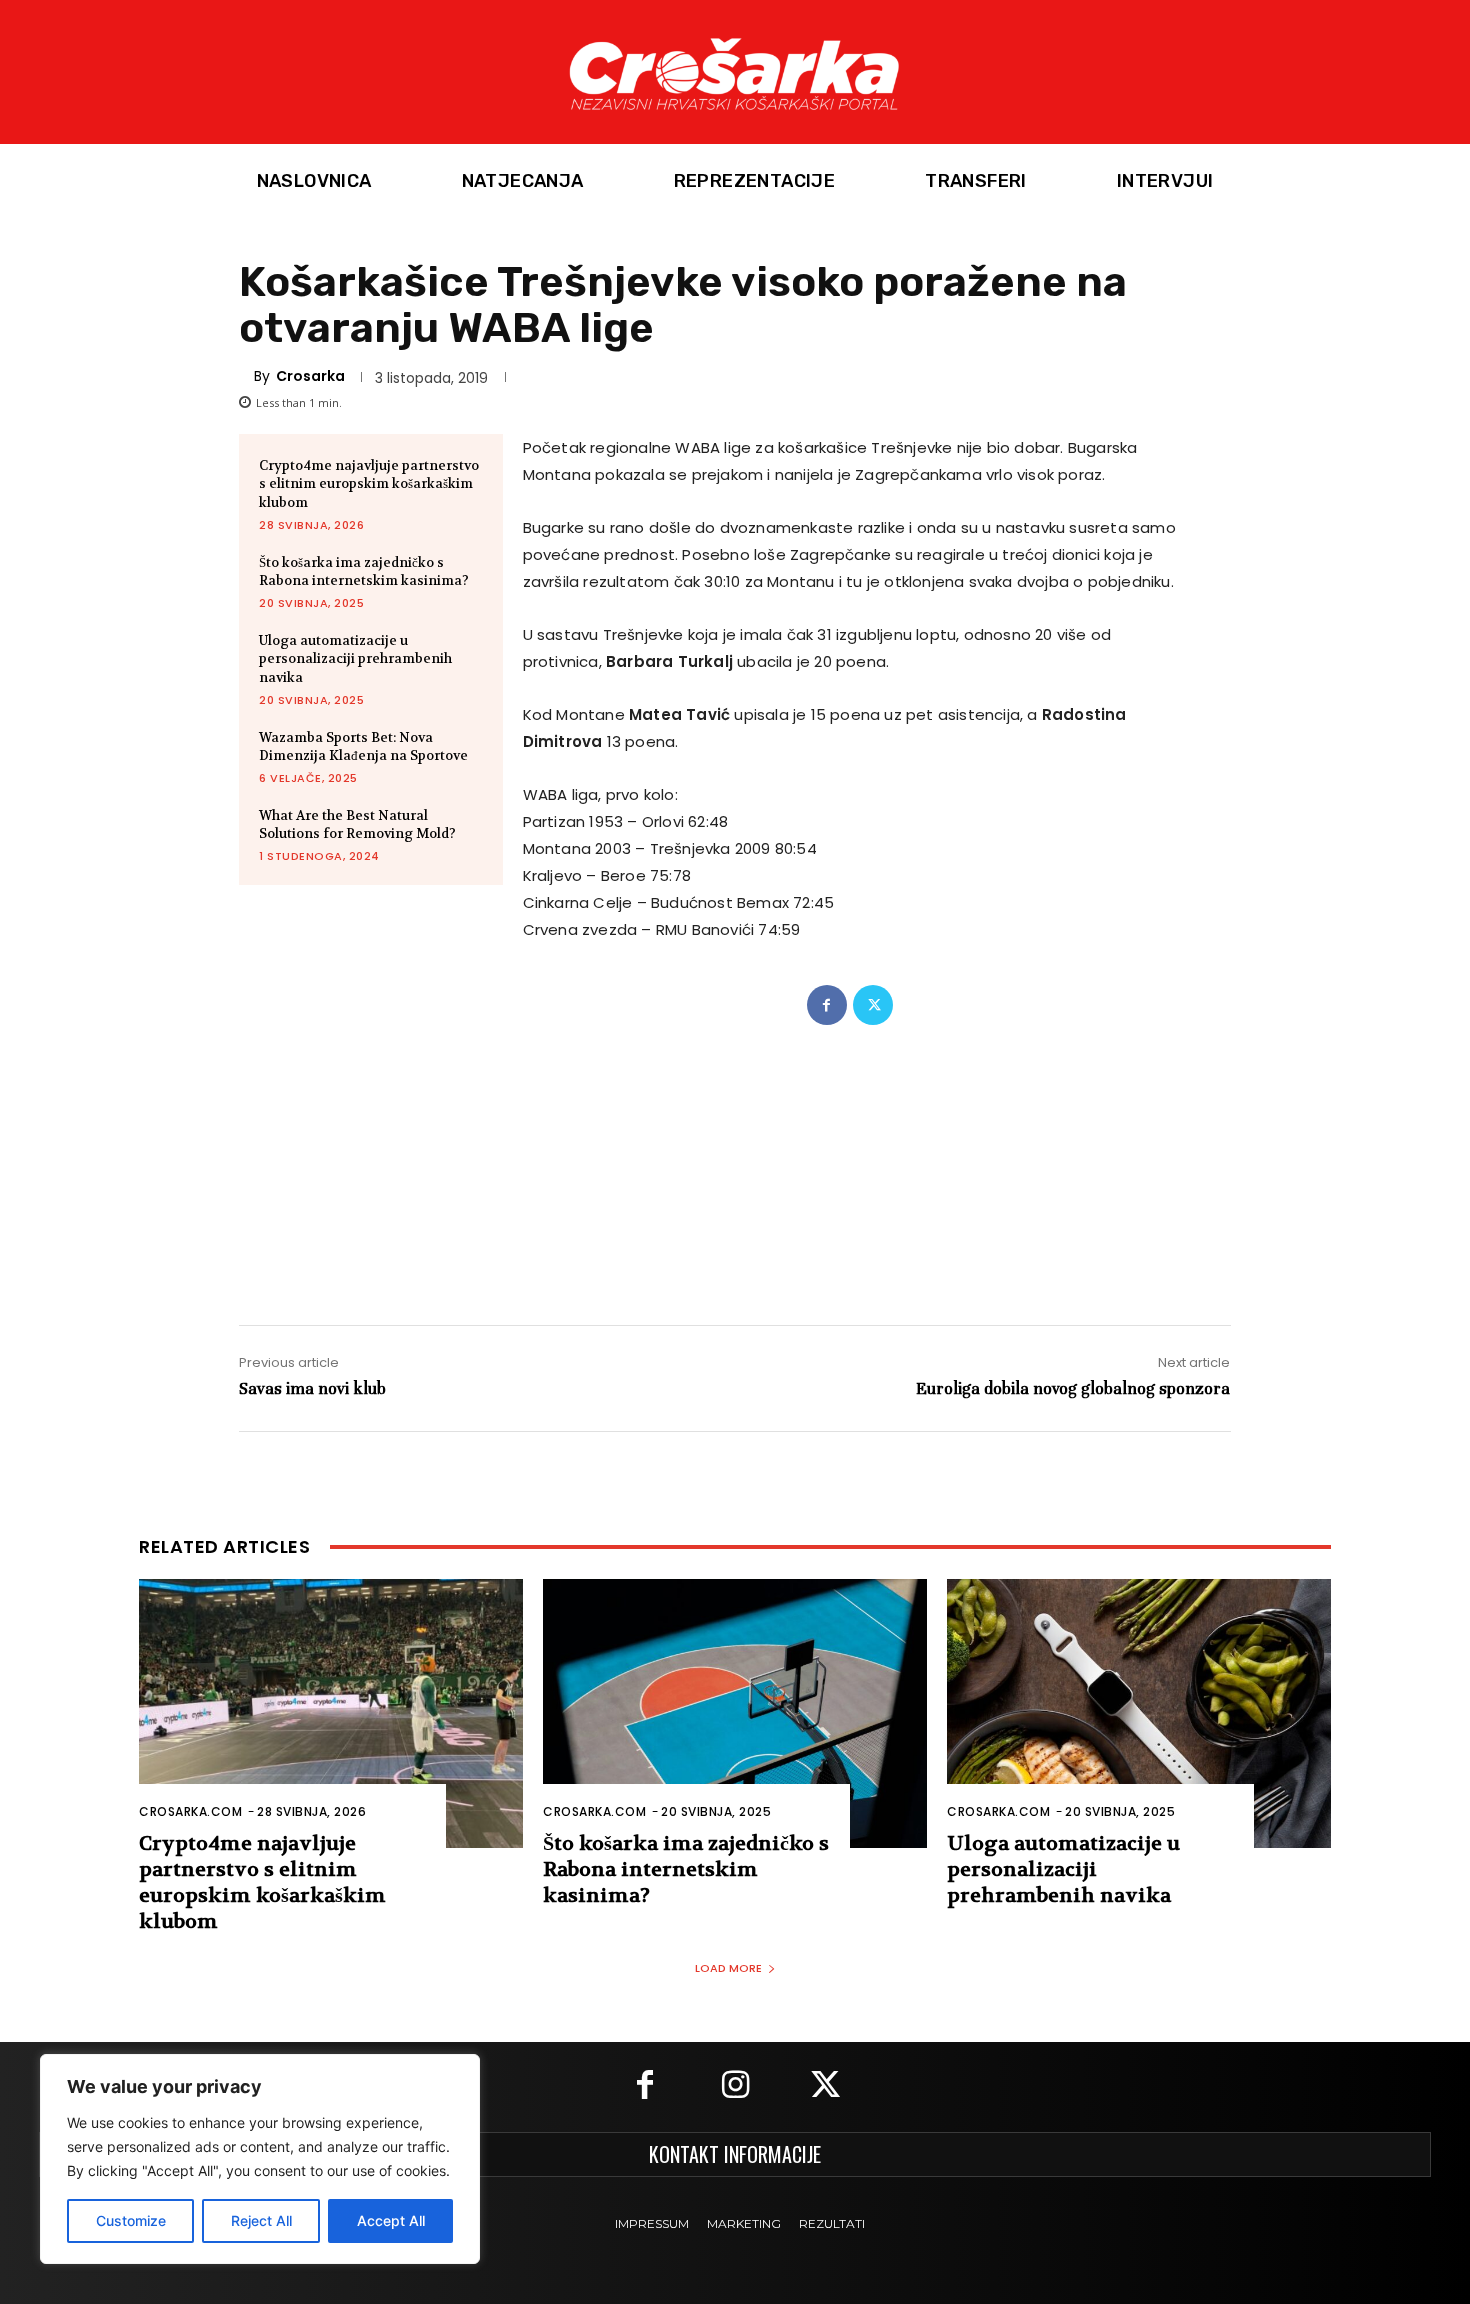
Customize (131, 2220)
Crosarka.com (190, 1811)
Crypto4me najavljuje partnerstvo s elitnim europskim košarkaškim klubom (369, 483)
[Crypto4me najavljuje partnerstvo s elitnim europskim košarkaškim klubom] (331, 1713)
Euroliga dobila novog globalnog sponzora (1073, 1388)
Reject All (261, 2220)
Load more (728, 1968)
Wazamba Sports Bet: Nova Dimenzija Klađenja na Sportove (363, 746)
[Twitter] (873, 1005)
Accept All (391, 2220)
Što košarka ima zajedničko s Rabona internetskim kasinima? (364, 571)
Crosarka (310, 376)
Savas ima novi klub (312, 1388)
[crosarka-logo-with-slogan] (735, 72)
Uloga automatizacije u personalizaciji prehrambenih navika (355, 658)
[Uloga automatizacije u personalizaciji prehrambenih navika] (1139, 1713)
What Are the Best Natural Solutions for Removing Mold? (357, 824)
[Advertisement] (734, 1154)
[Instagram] (735, 2087)
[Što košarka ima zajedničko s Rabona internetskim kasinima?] (735, 1713)
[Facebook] (827, 1005)
